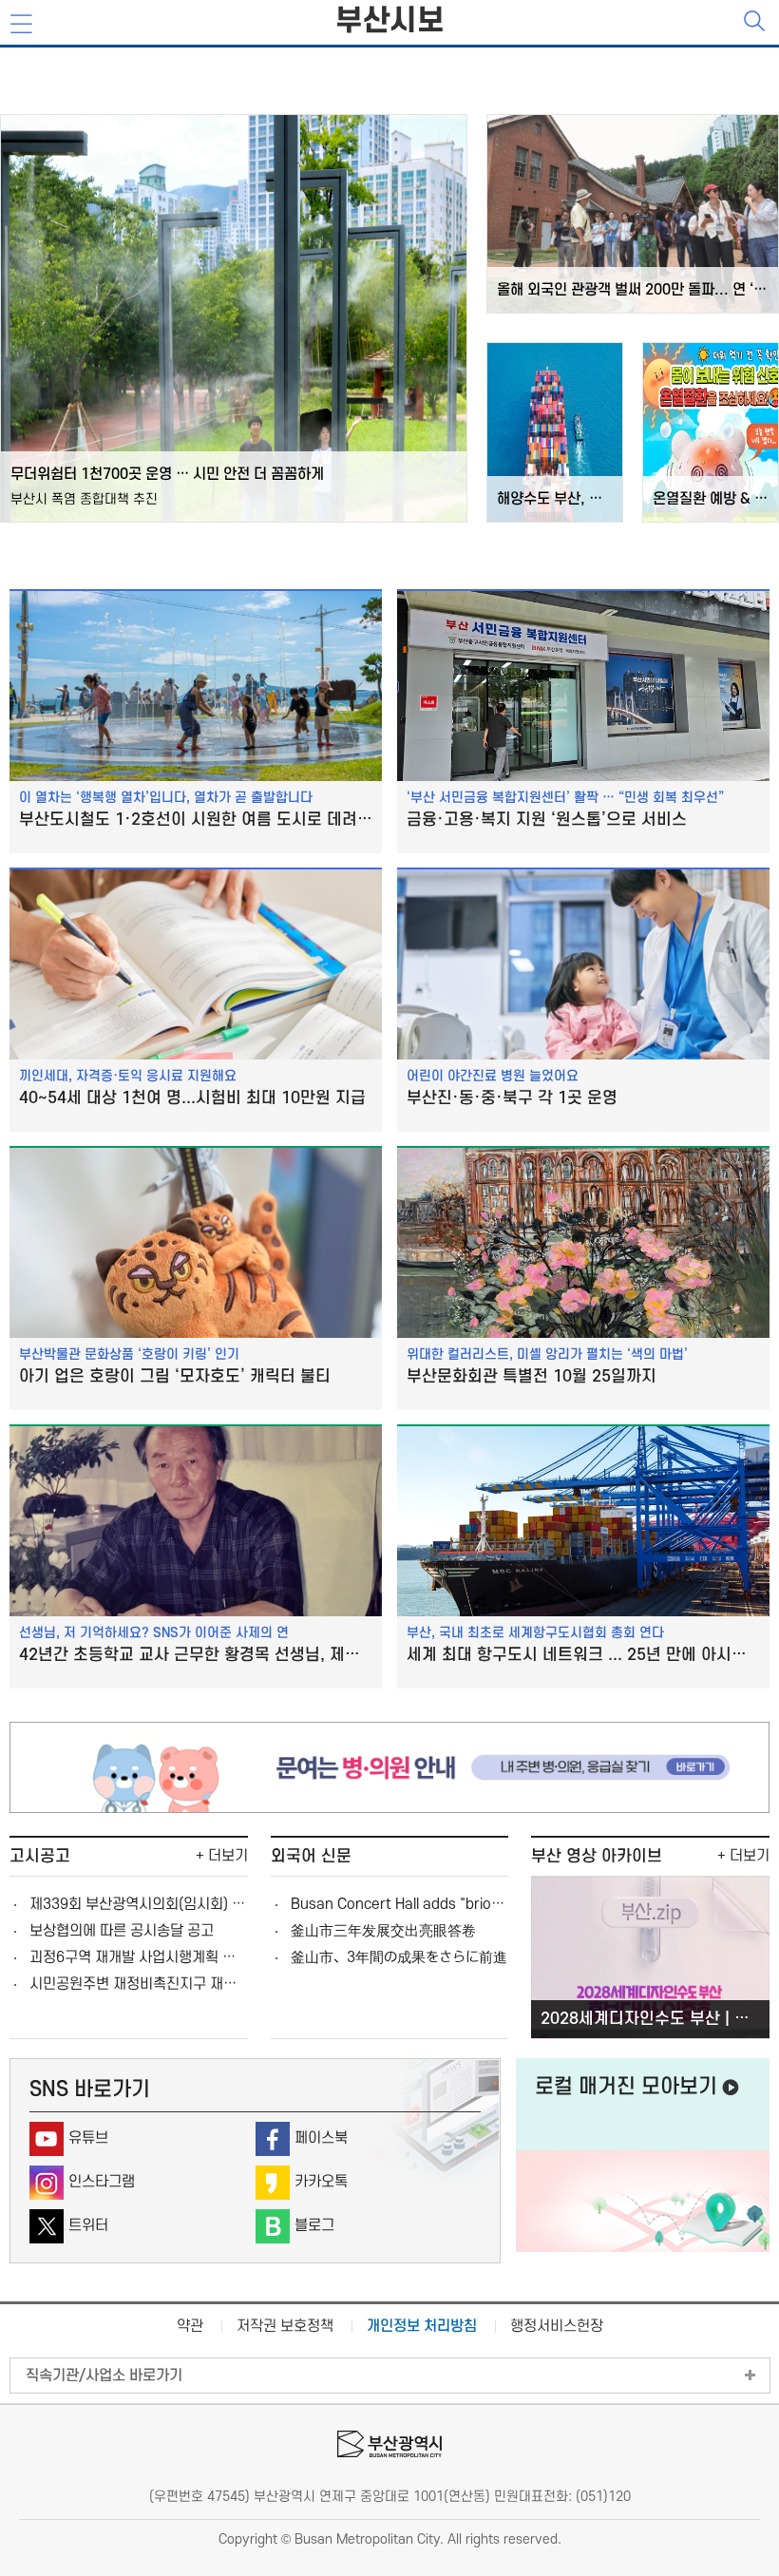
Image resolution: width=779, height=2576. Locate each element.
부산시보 (389, 21)
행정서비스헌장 (557, 2326)
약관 (190, 2326)
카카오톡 (321, 2182)
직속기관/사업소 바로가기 (104, 2376)
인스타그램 (102, 2182)
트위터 (88, 2225)
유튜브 (88, 2138)
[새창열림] (389, 1808)
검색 (756, 23)
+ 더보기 (222, 1856)
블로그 (314, 2225)
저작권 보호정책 (285, 2326)
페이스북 (321, 2138)
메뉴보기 (23, 25)
